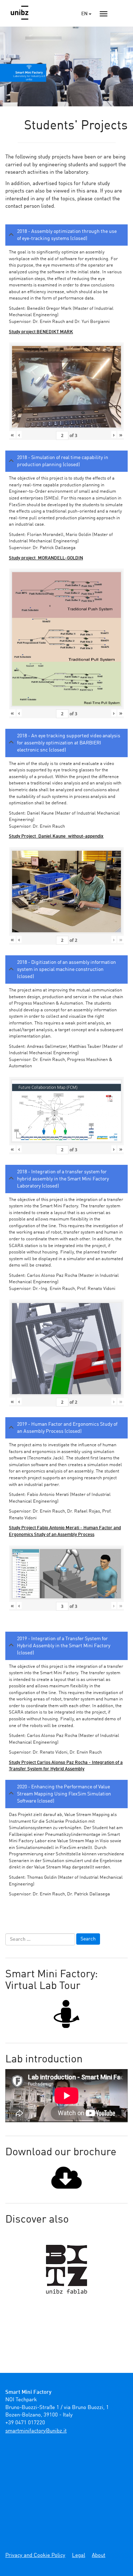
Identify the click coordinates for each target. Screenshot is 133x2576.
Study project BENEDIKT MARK (41, 332)
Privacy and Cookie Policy (35, 2556)
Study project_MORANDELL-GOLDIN (46, 558)
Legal (79, 2556)
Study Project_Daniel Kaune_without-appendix (56, 836)
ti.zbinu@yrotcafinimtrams (36, 2431)
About (99, 2556)
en (85, 14)
